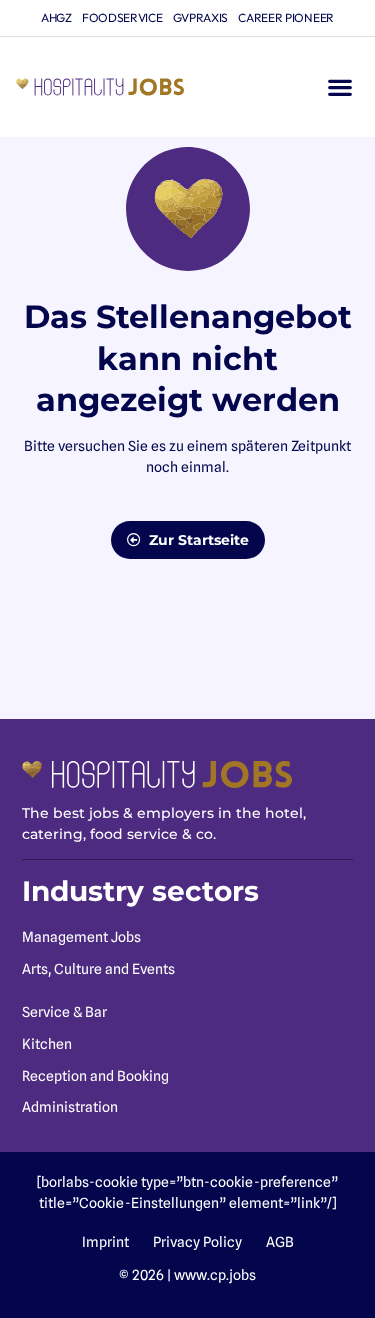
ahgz (56, 17)
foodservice (122, 17)
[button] (339, 87)
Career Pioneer (286, 17)
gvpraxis (201, 17)
